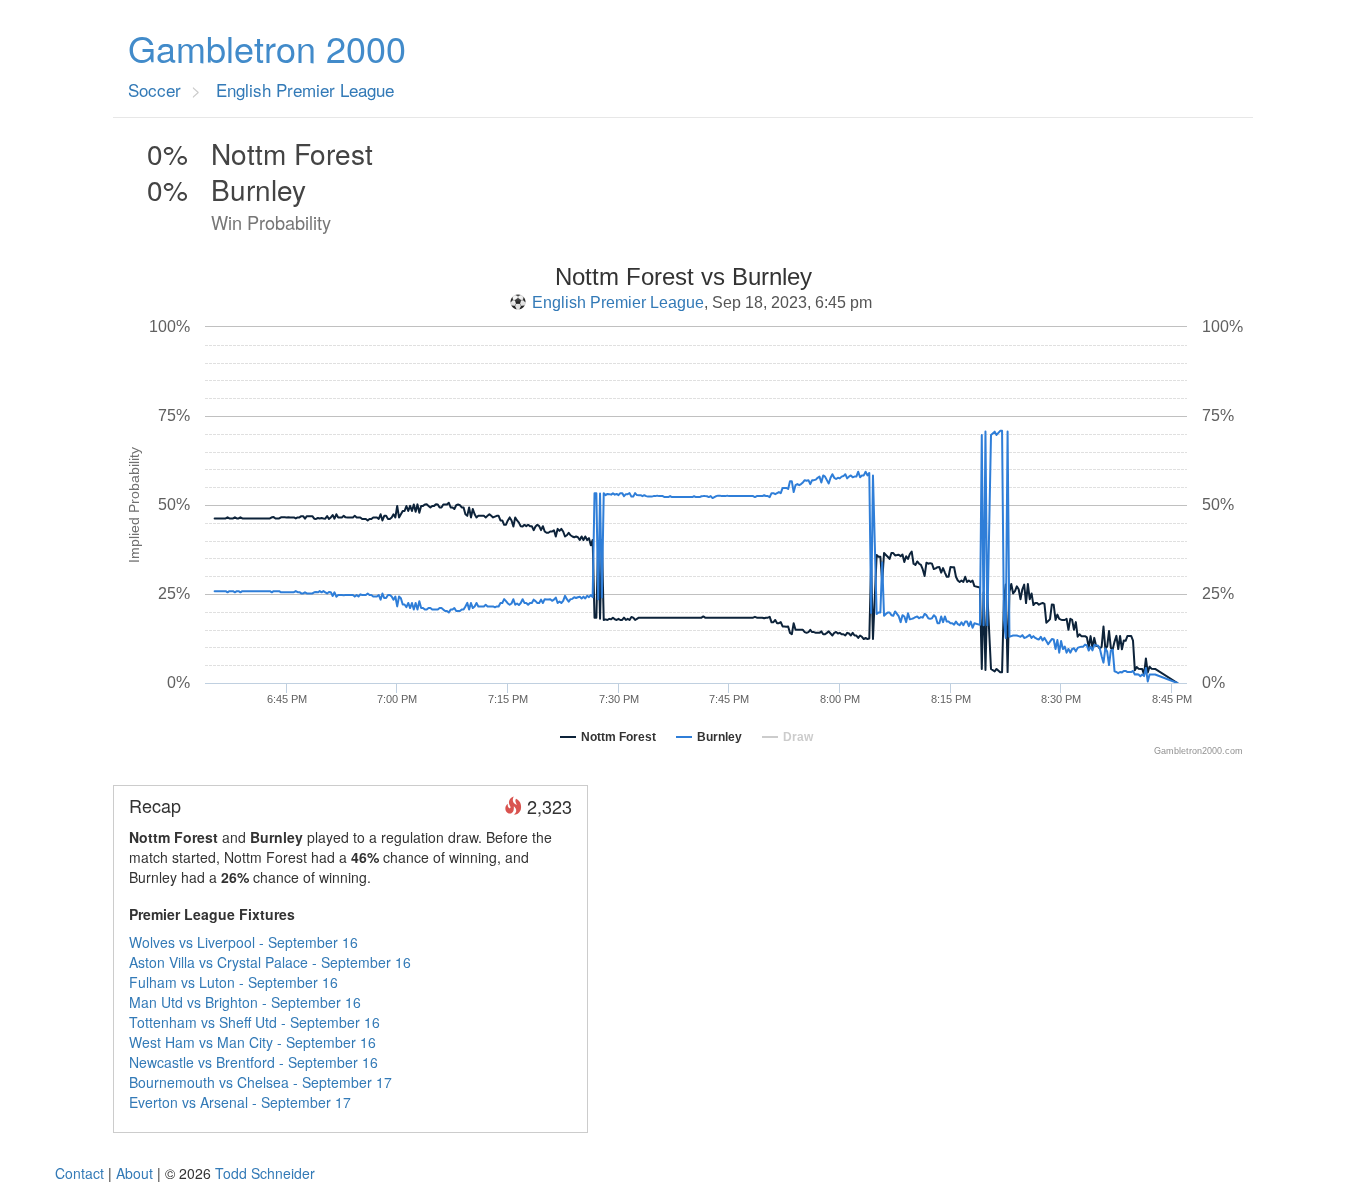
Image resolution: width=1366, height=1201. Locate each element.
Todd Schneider (265, 1173)
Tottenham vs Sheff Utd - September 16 (254, 1022)
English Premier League (618, 302)
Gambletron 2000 (267, 48)
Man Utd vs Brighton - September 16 (245, 1002)
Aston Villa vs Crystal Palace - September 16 (270, 962)
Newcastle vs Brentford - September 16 (253, 1062)
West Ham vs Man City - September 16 (252, 1042)
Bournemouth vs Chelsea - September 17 (260, 1082)
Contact (79, 1173)
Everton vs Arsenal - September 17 (240, 1102)
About (134, 1173)
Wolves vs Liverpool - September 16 (243, 942)
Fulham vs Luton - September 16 (233, 982)
